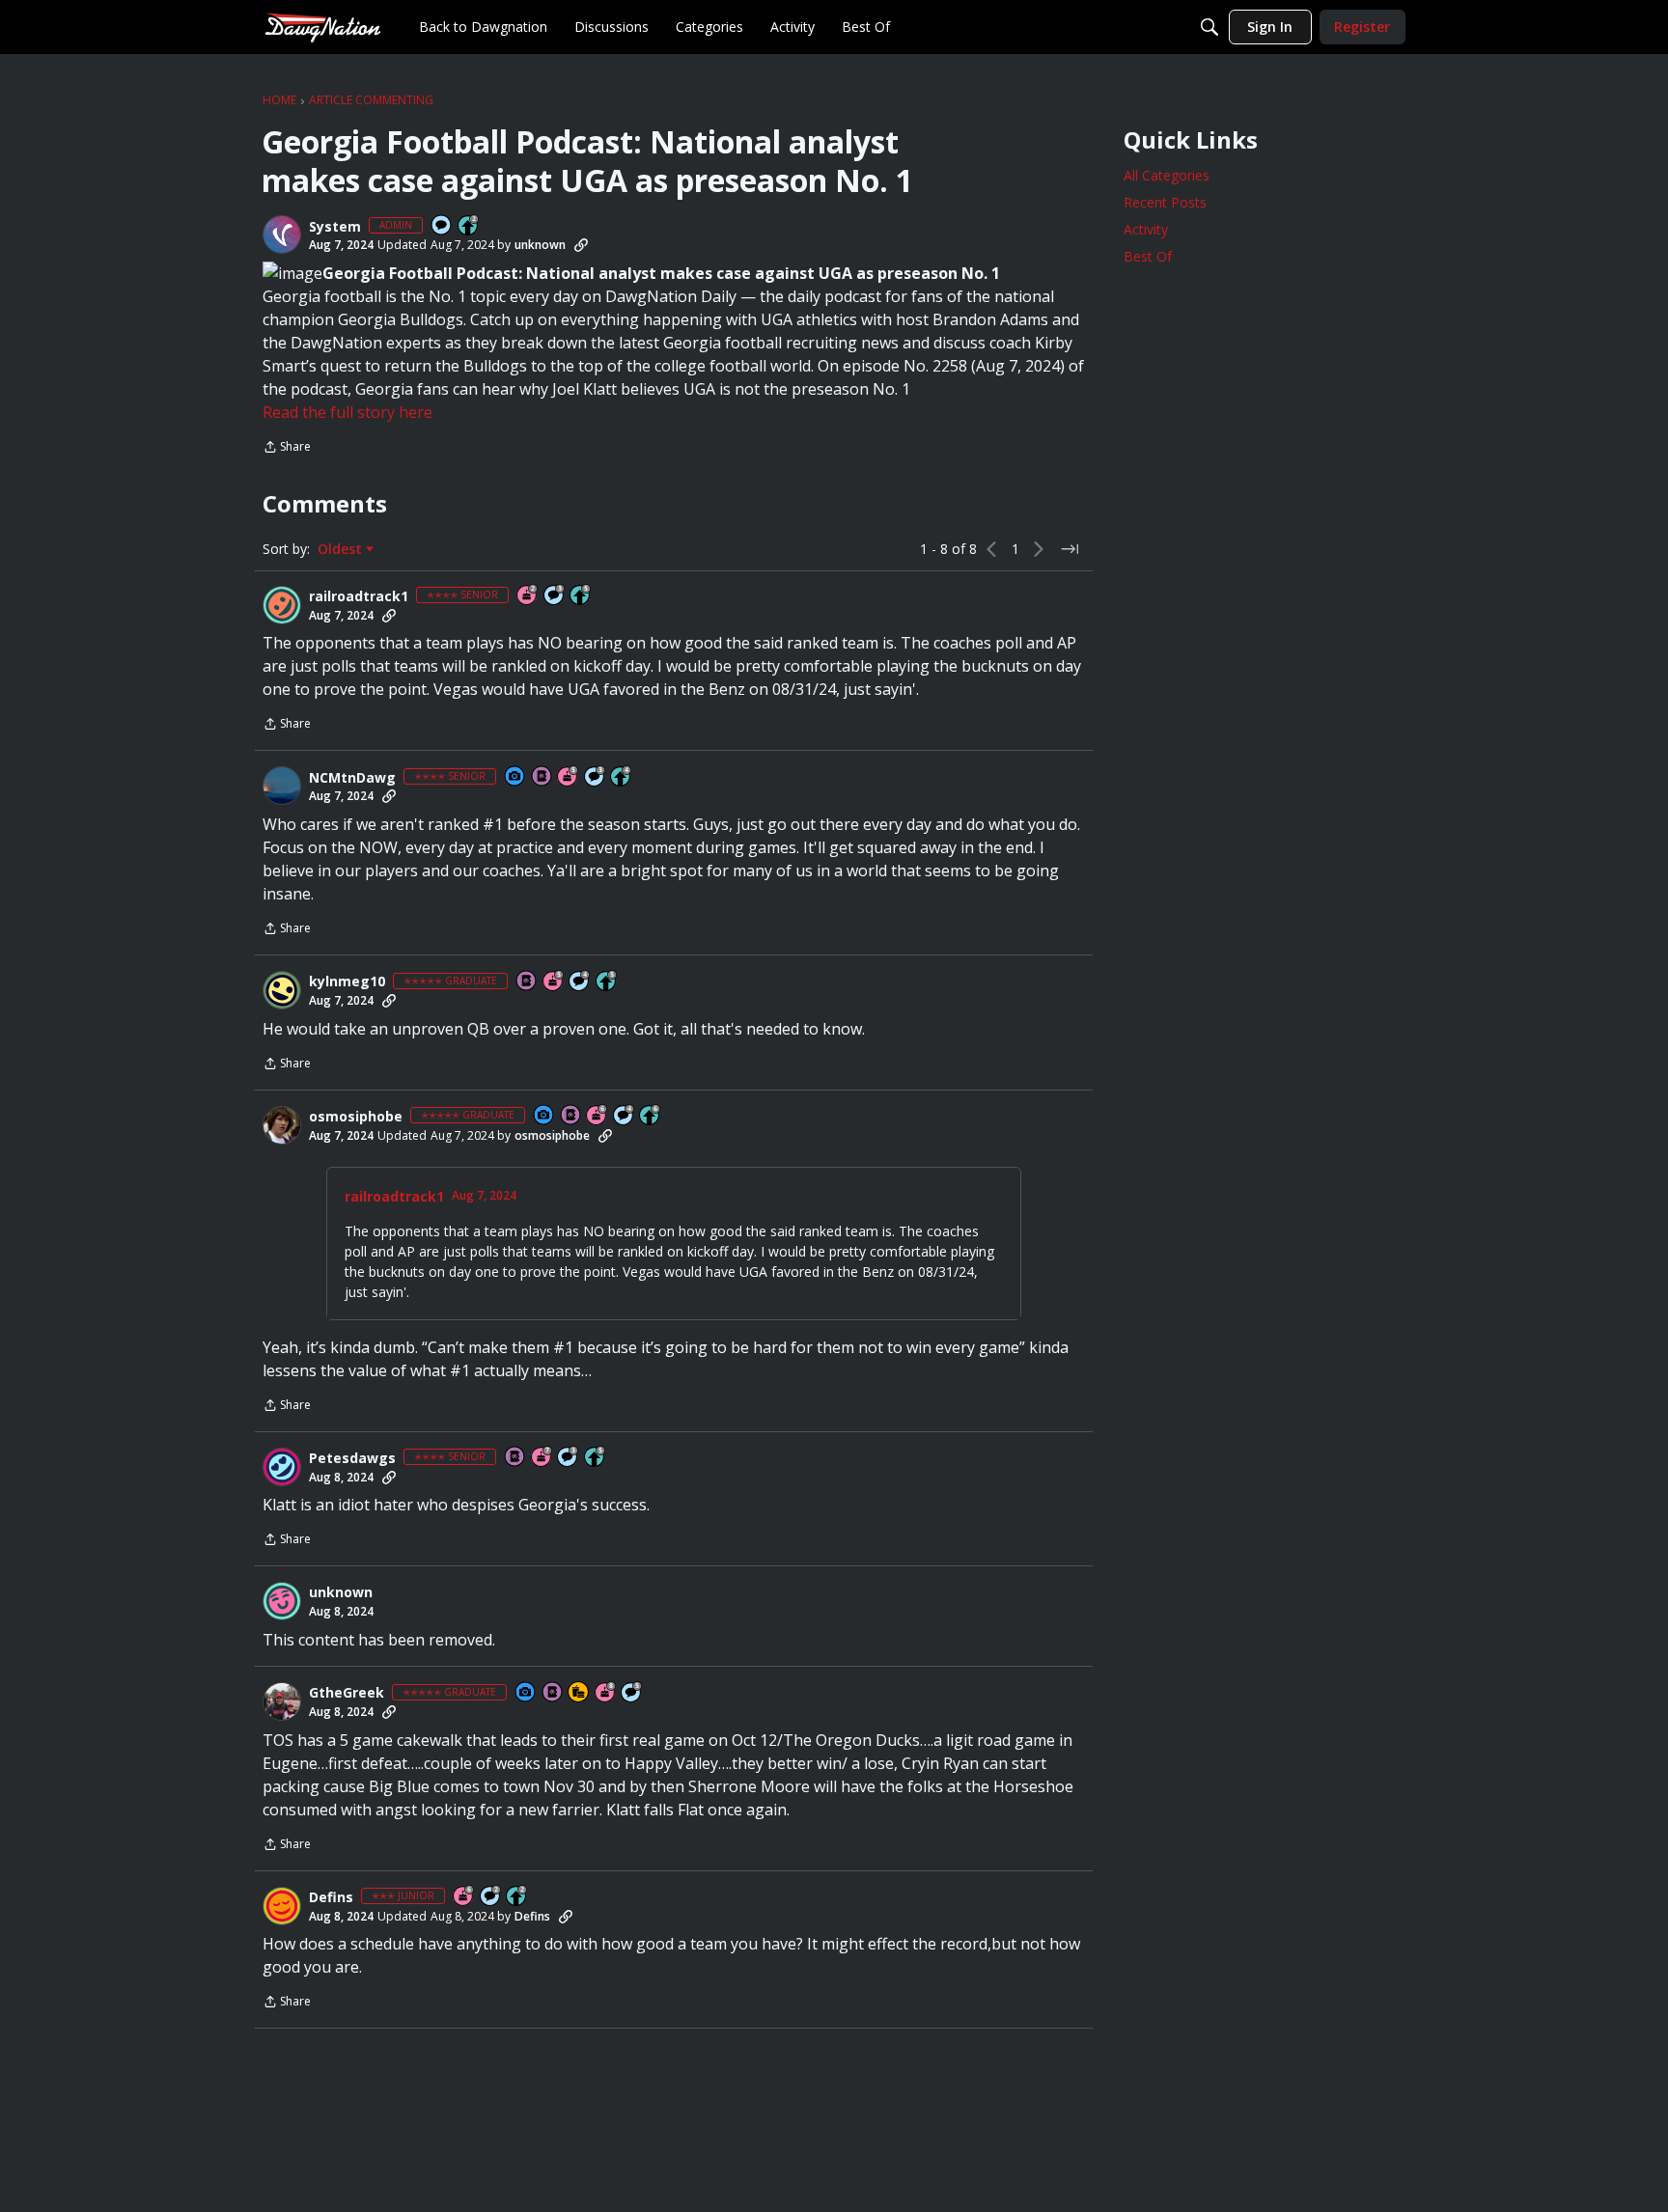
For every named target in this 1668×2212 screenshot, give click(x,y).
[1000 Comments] (632, 1693)
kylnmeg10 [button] (347, 982)
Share (287, 448)
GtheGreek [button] (347, 1693)
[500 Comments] (580, 982)
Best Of (1148, 256)
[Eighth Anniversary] (606, 1693)
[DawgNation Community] (322, 27)
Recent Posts (1165, 202)
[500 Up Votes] (581, 596)
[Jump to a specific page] (1070, 549)
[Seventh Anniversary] (542, 1458)
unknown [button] (540, 245)
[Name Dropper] (542, 777)
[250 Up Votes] (622, 777)
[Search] (1209, 27)
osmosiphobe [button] (356, 1117)
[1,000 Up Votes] (651, 1116)
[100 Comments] (555, 596)
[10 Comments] (491, 1897)
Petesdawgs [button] (352, 1458)
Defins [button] (331, 1897)
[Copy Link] (581, 245)
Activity (1146, 229)
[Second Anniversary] (528, 596)
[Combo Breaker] (579, 1693)
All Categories (1167, 175)
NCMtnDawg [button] (352, 778)
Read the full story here (347, 412)
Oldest (342, 549)
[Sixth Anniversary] (598, 1116)
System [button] (335, 227)
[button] (282, 235)
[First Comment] (442, 226)
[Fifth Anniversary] (569, 777)
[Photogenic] (515, 777)
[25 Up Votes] (469, 226)
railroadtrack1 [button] (359, 596)
